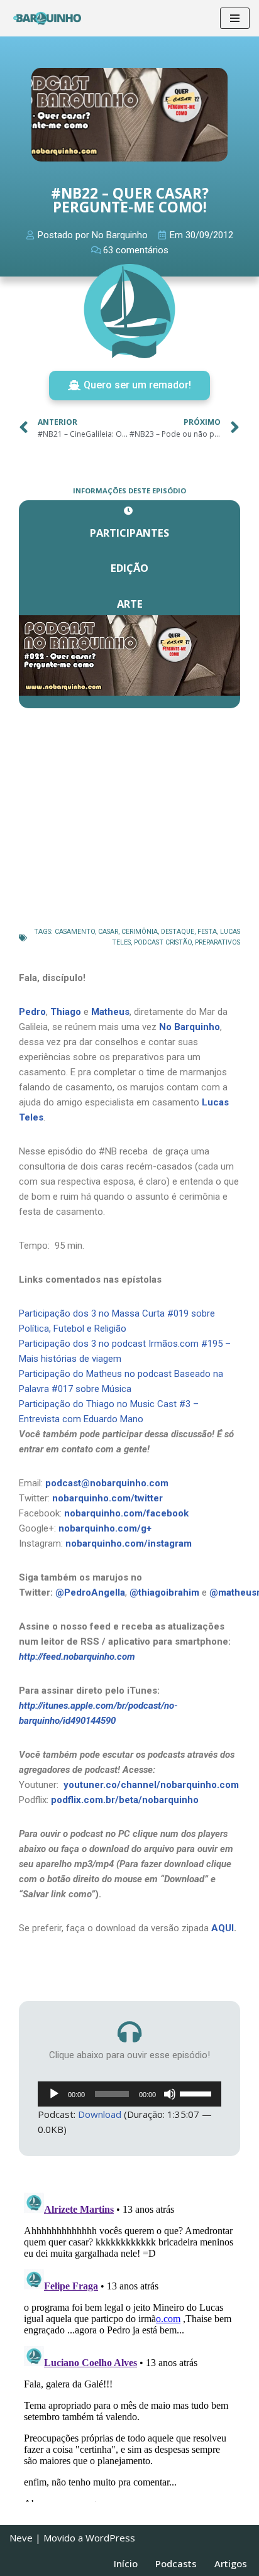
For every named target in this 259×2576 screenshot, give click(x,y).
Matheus (110, 1012)
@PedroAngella (90, 1592)
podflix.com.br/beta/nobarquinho (125, 1800)
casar (108, 932)
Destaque (178, 932)
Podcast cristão (163, 942)
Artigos (231, 2563)
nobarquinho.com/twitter (107, 1498)
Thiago (66, 1012)
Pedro (32, 1012)
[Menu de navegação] (235, 18)
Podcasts (176, 2563)
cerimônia (140, 932)
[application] (129, 2094)
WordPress (110, 2538)
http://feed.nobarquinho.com (77, 1657)
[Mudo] (170, 2094)
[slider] (197, 2093)
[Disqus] (129, 2345)
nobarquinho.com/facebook (126, 1513)
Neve (21, 2538)
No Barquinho (190, 1027)
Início (126, 2563)
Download (100, 2114)
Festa (207, 932)
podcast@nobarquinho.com (107, 1483)
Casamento (75, 932)
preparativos (218, 942)
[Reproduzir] (54, 2094)
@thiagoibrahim (164, 1592)
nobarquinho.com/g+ (105, 1528)
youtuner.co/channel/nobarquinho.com (151, 1785)
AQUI (223, 1928)
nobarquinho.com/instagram (129, 1543)
